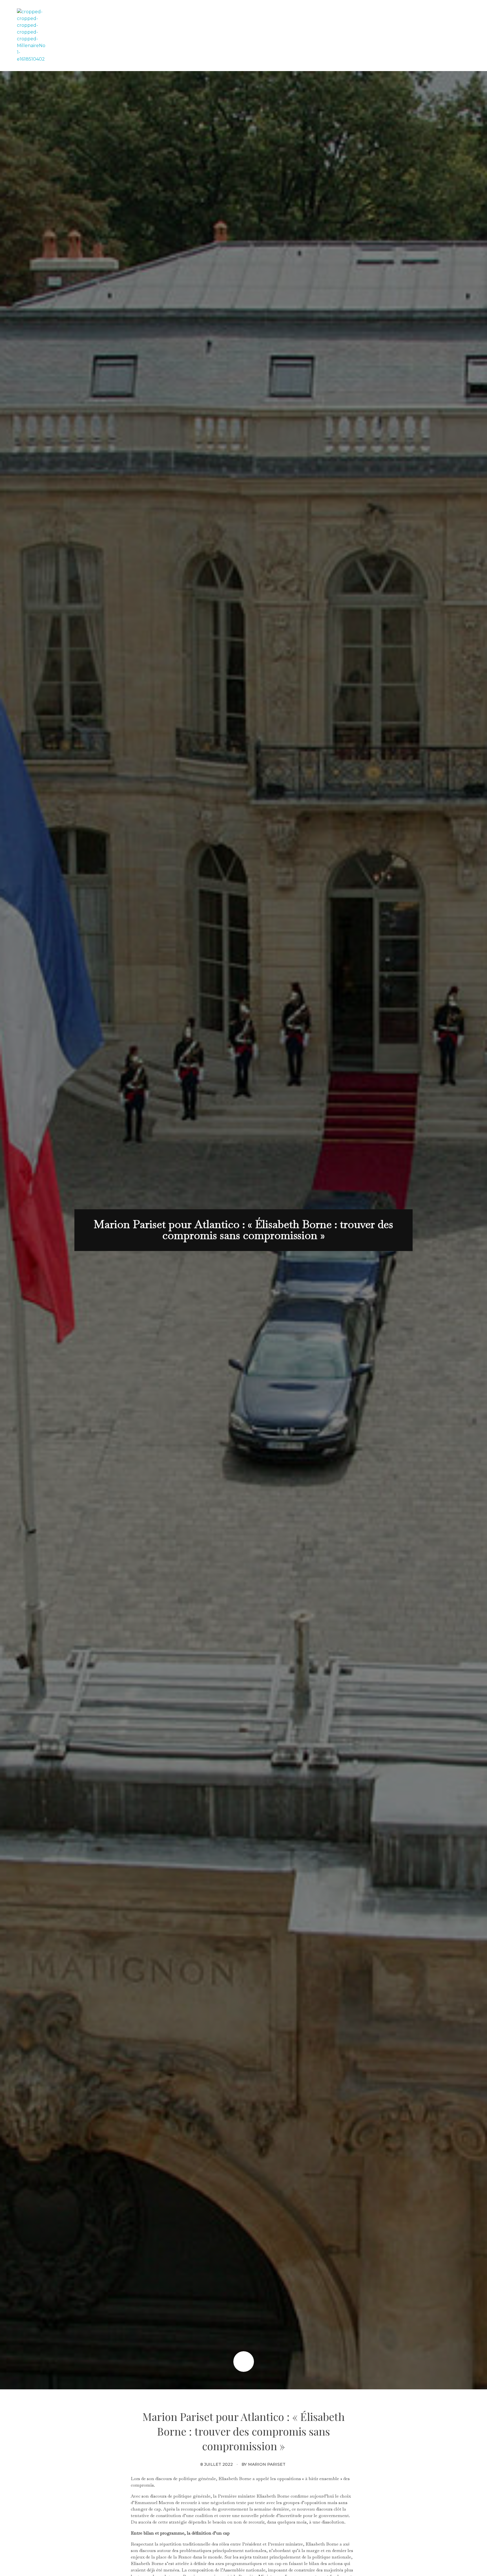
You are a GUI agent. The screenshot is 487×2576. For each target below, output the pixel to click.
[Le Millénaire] (31, 36)
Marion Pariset (267, 2464)
